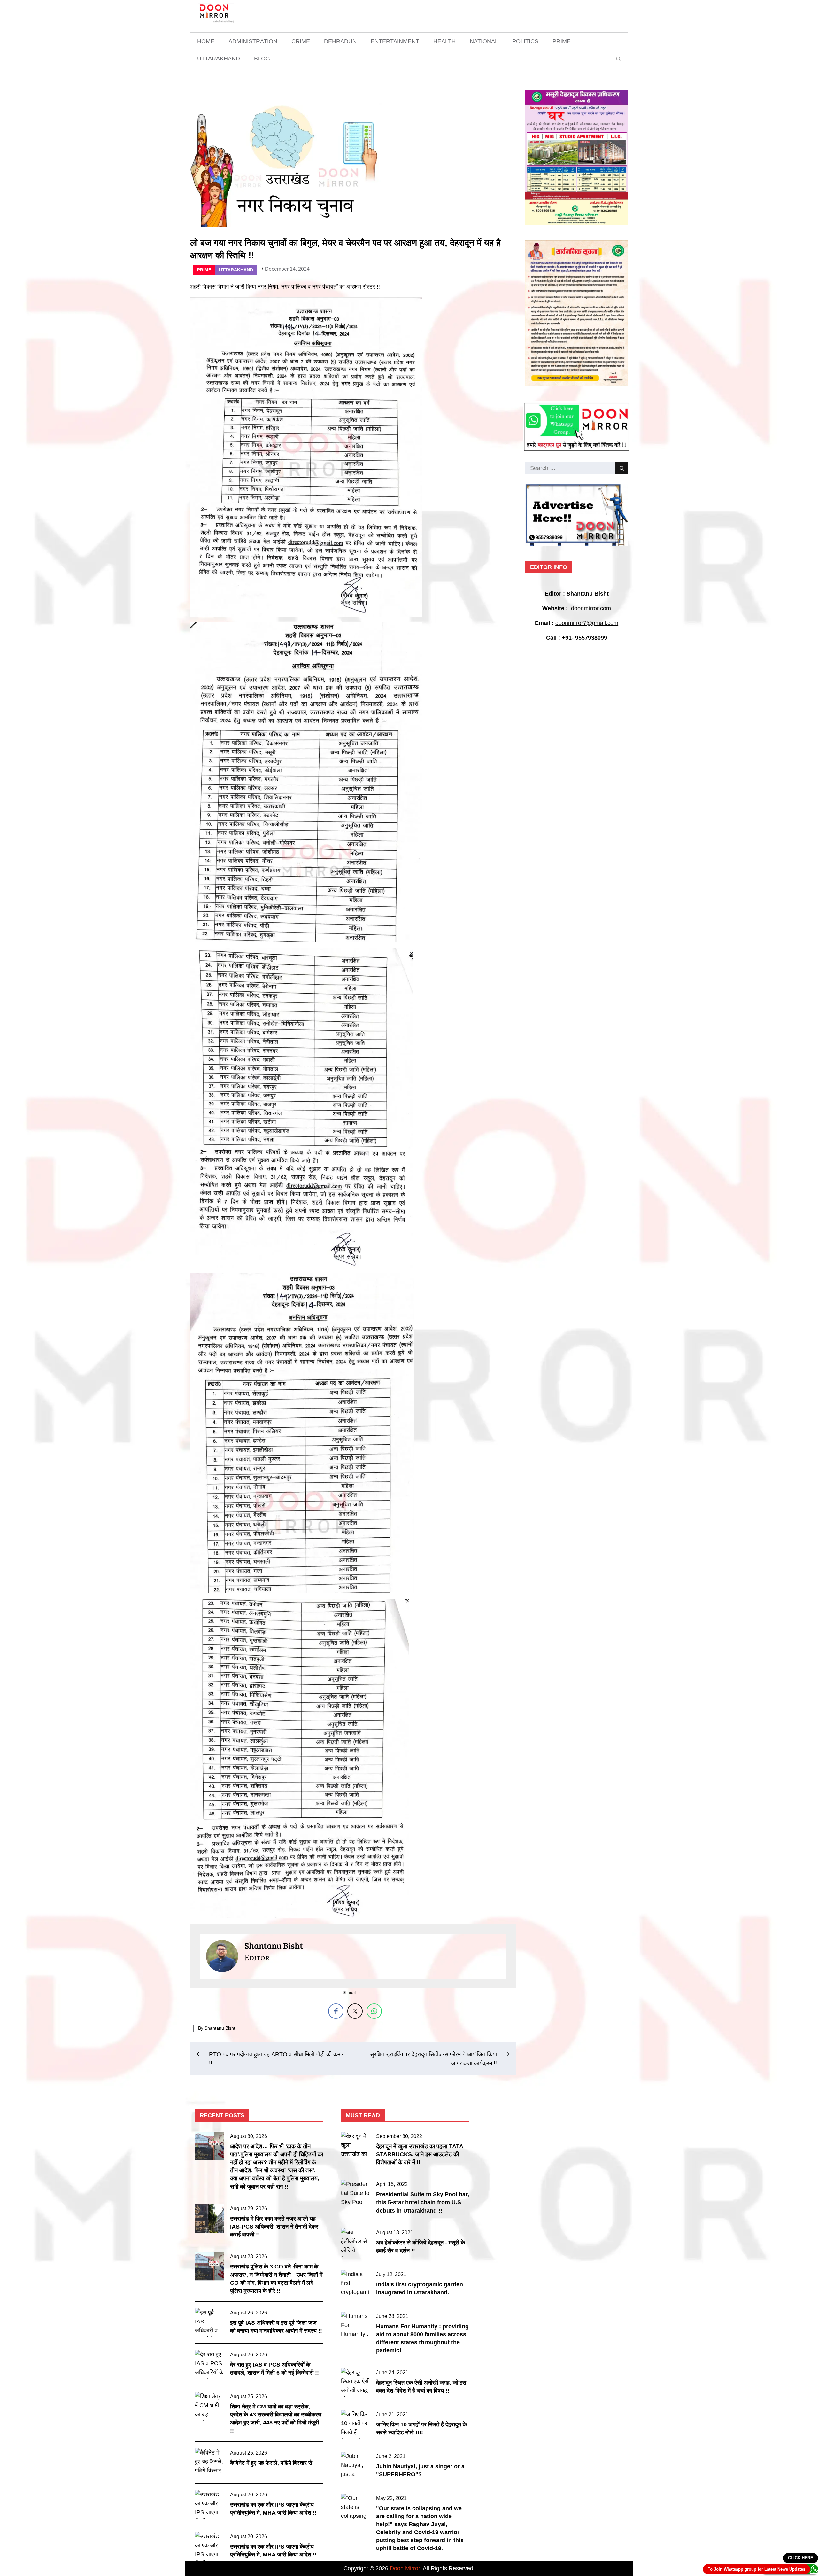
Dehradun (340, 41)
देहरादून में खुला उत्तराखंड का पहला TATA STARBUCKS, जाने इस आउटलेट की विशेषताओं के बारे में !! (420, 2154)
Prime (562, 41)
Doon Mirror (405, 2568)
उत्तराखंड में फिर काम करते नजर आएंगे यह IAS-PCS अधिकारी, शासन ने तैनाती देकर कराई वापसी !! (274, 2227)
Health (444, 41)
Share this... (353, 1993)
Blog (262, 59)
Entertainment (395, 41)
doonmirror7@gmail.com (587, 623)
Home (206, 41)
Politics (525, 41)
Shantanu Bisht (220, 2028)
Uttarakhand (219, 59)
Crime (301, 41)
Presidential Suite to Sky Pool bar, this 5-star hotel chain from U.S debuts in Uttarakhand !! (423, 2202)
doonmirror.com (591, 608)
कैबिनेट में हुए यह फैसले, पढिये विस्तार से (271, 2463)
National (484, 41)
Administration (253, 41)
